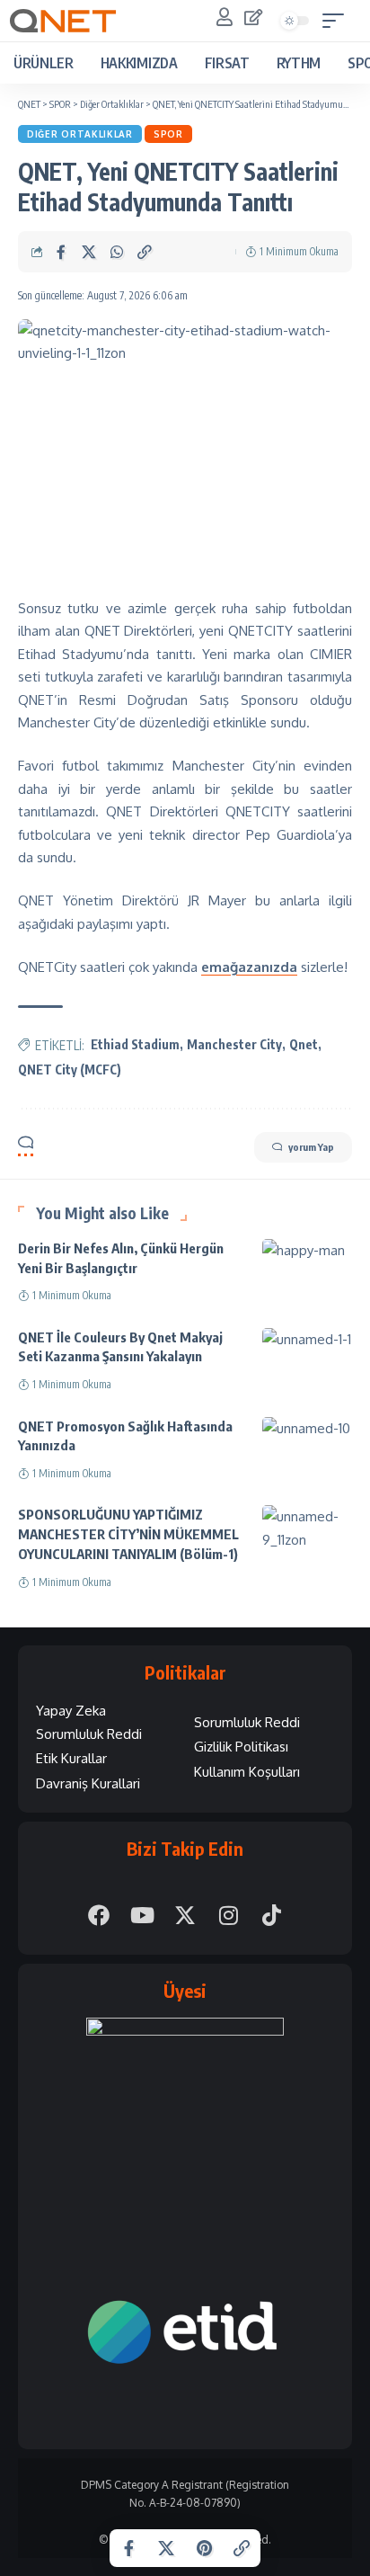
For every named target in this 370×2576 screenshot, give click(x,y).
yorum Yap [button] (311, 1147)
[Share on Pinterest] (204, 2548)
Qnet (304, 1044)
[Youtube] (142, 1915)
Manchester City (234, 1044)
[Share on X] (89, 252)
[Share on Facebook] (61, 252)
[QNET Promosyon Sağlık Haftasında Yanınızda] (307, 1444)
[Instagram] (228, 1915)
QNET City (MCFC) (70, 1070)
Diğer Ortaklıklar (80, 134)
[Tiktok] (271, 1915)
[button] (338, 21)
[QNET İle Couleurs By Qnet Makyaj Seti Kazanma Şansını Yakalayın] (307, 1355)
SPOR (168, 134)
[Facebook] (99, 1915)
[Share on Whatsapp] (117, 252)
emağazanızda (249, 967)
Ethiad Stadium (135, 1044)
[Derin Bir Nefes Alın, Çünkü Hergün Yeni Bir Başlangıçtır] (307, 1266)
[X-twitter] (185, 1915)
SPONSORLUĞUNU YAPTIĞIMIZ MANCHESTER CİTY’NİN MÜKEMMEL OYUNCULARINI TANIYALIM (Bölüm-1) (128, 1534)
